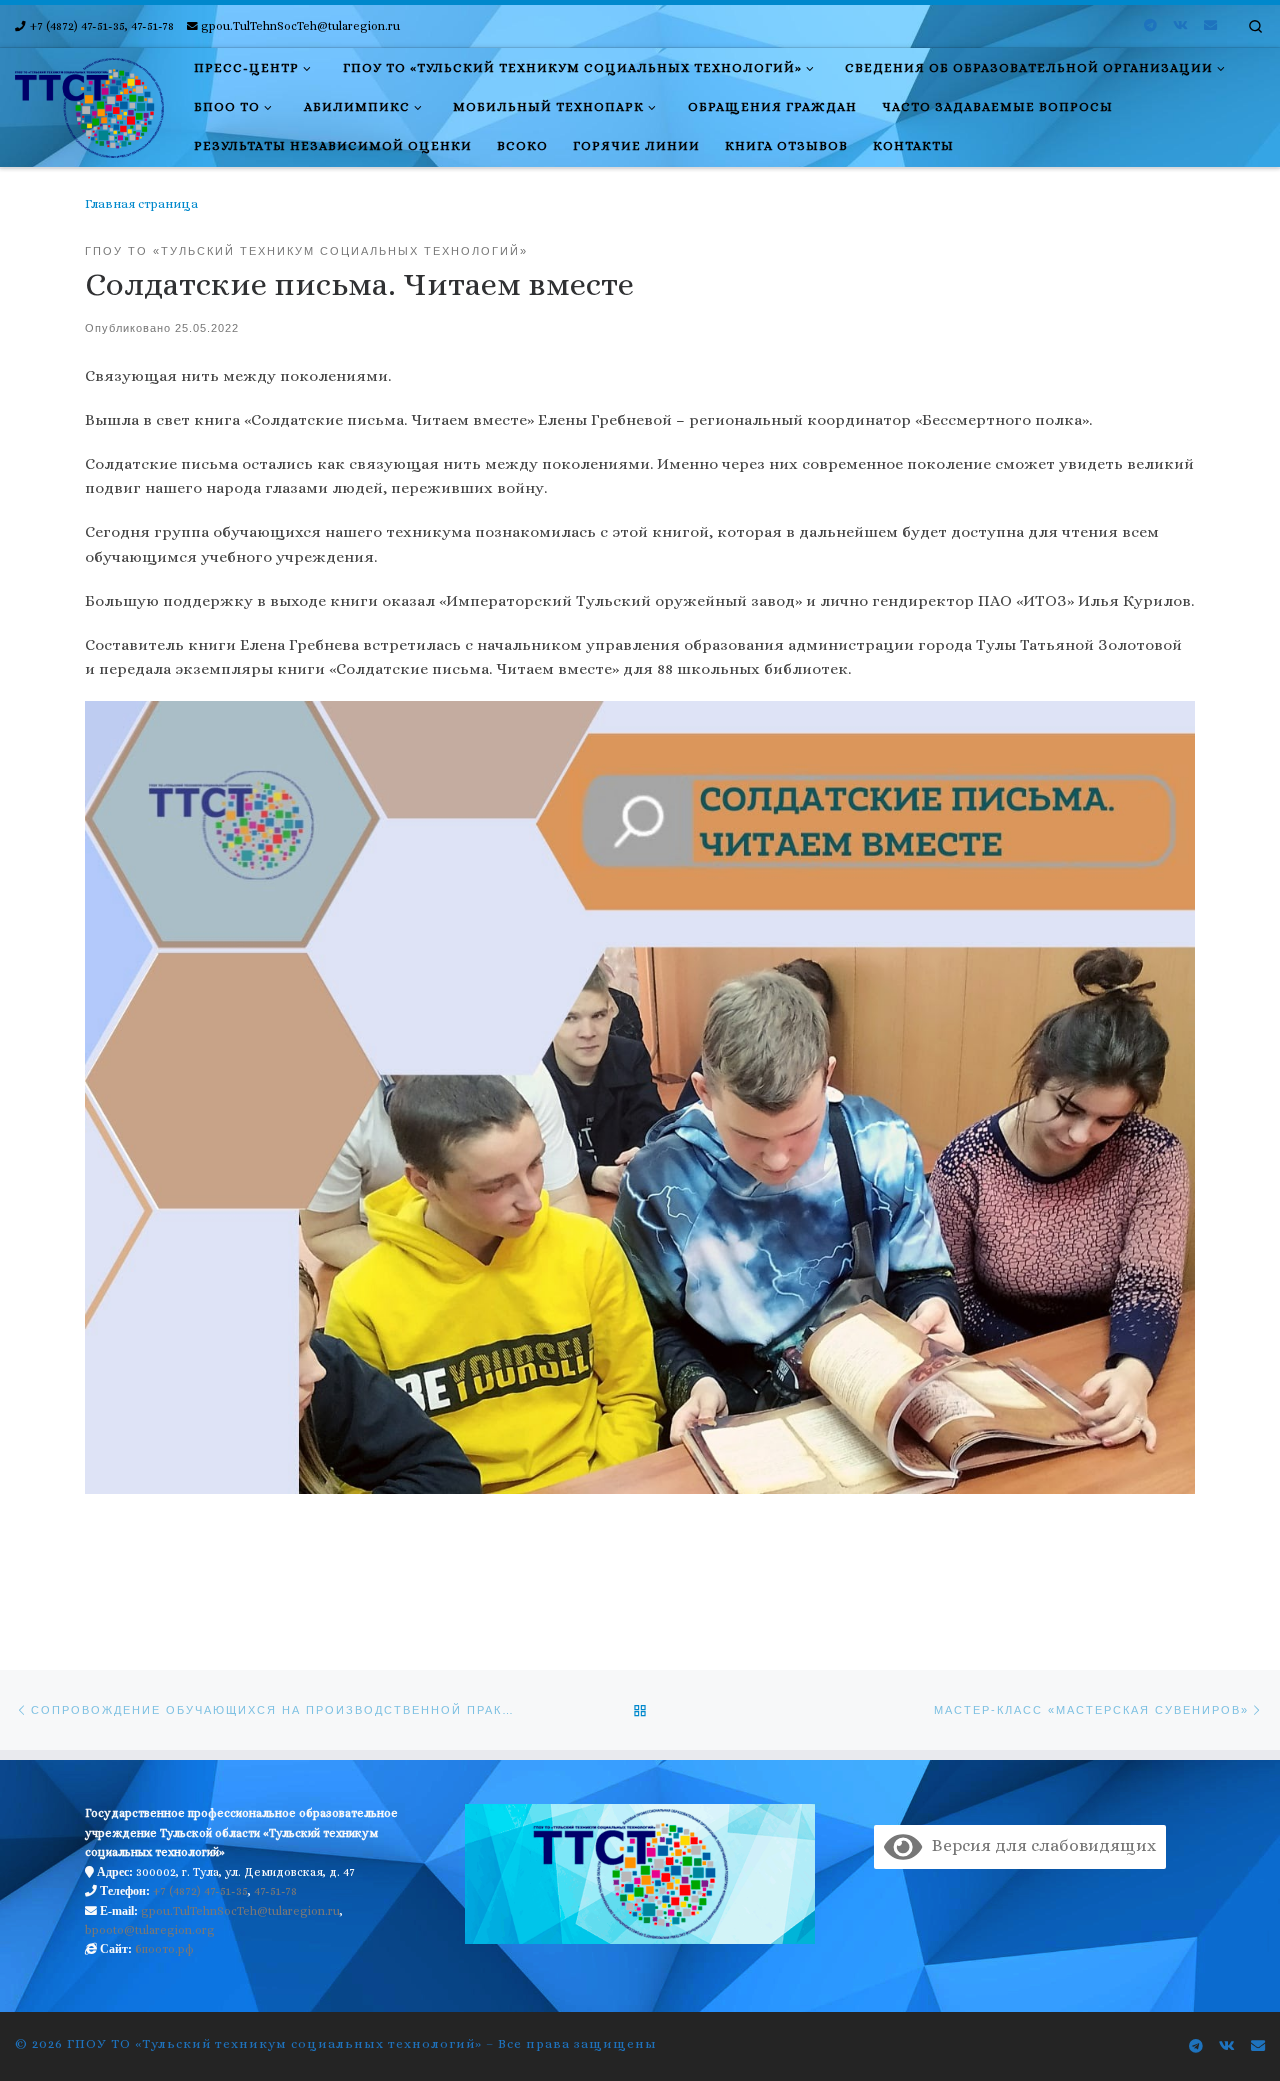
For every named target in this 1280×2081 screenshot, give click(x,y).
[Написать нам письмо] (1210, 26)
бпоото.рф (164, 1949)
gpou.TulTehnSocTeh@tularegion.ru (240, 1911)
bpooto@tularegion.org (150, 1930)
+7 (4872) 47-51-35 (200, 1891)
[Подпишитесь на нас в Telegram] (1150, 26)
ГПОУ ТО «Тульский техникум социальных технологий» (274, 2043)
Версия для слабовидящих (1039, 1845)
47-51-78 (275, 1891)
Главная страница (141, 204)
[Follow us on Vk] (1180, 26)
